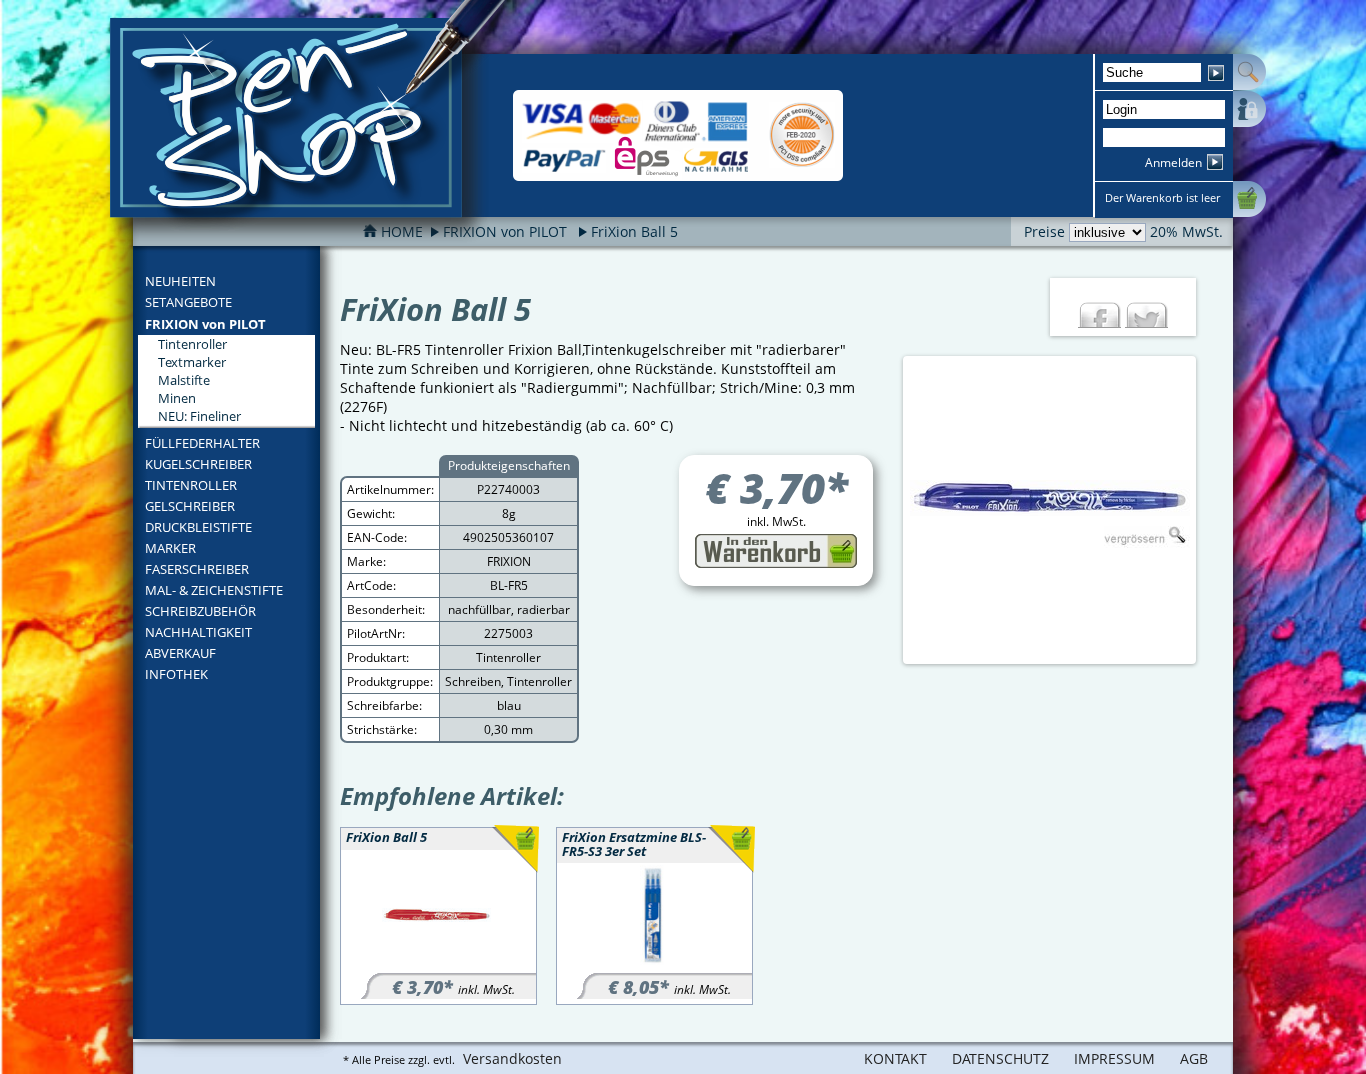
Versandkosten (512, 1058)
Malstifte (184, 380)
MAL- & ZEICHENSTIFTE (214, 590)
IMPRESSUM (1114, 1058)
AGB (1194, 1058)
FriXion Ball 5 (634, 231)
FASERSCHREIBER (197, 569)
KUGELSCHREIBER (198, 464)
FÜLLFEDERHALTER (202, 443)
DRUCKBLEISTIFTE (198, 527)
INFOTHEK (176, 674)
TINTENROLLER (191, 485)
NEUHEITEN (180, 281)
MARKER (170, 548)
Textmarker (192, 362)
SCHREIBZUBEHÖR (200, 611)
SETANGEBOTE (188, 302)
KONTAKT (895, 1058)
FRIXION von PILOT (205, 324)
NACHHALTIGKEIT (198, 632)
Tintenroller (192, 344)
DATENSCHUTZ (1000, 1058)
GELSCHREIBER (190, 506)
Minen (177, 398)
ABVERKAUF (180, 653)
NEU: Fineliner (199, 416)
